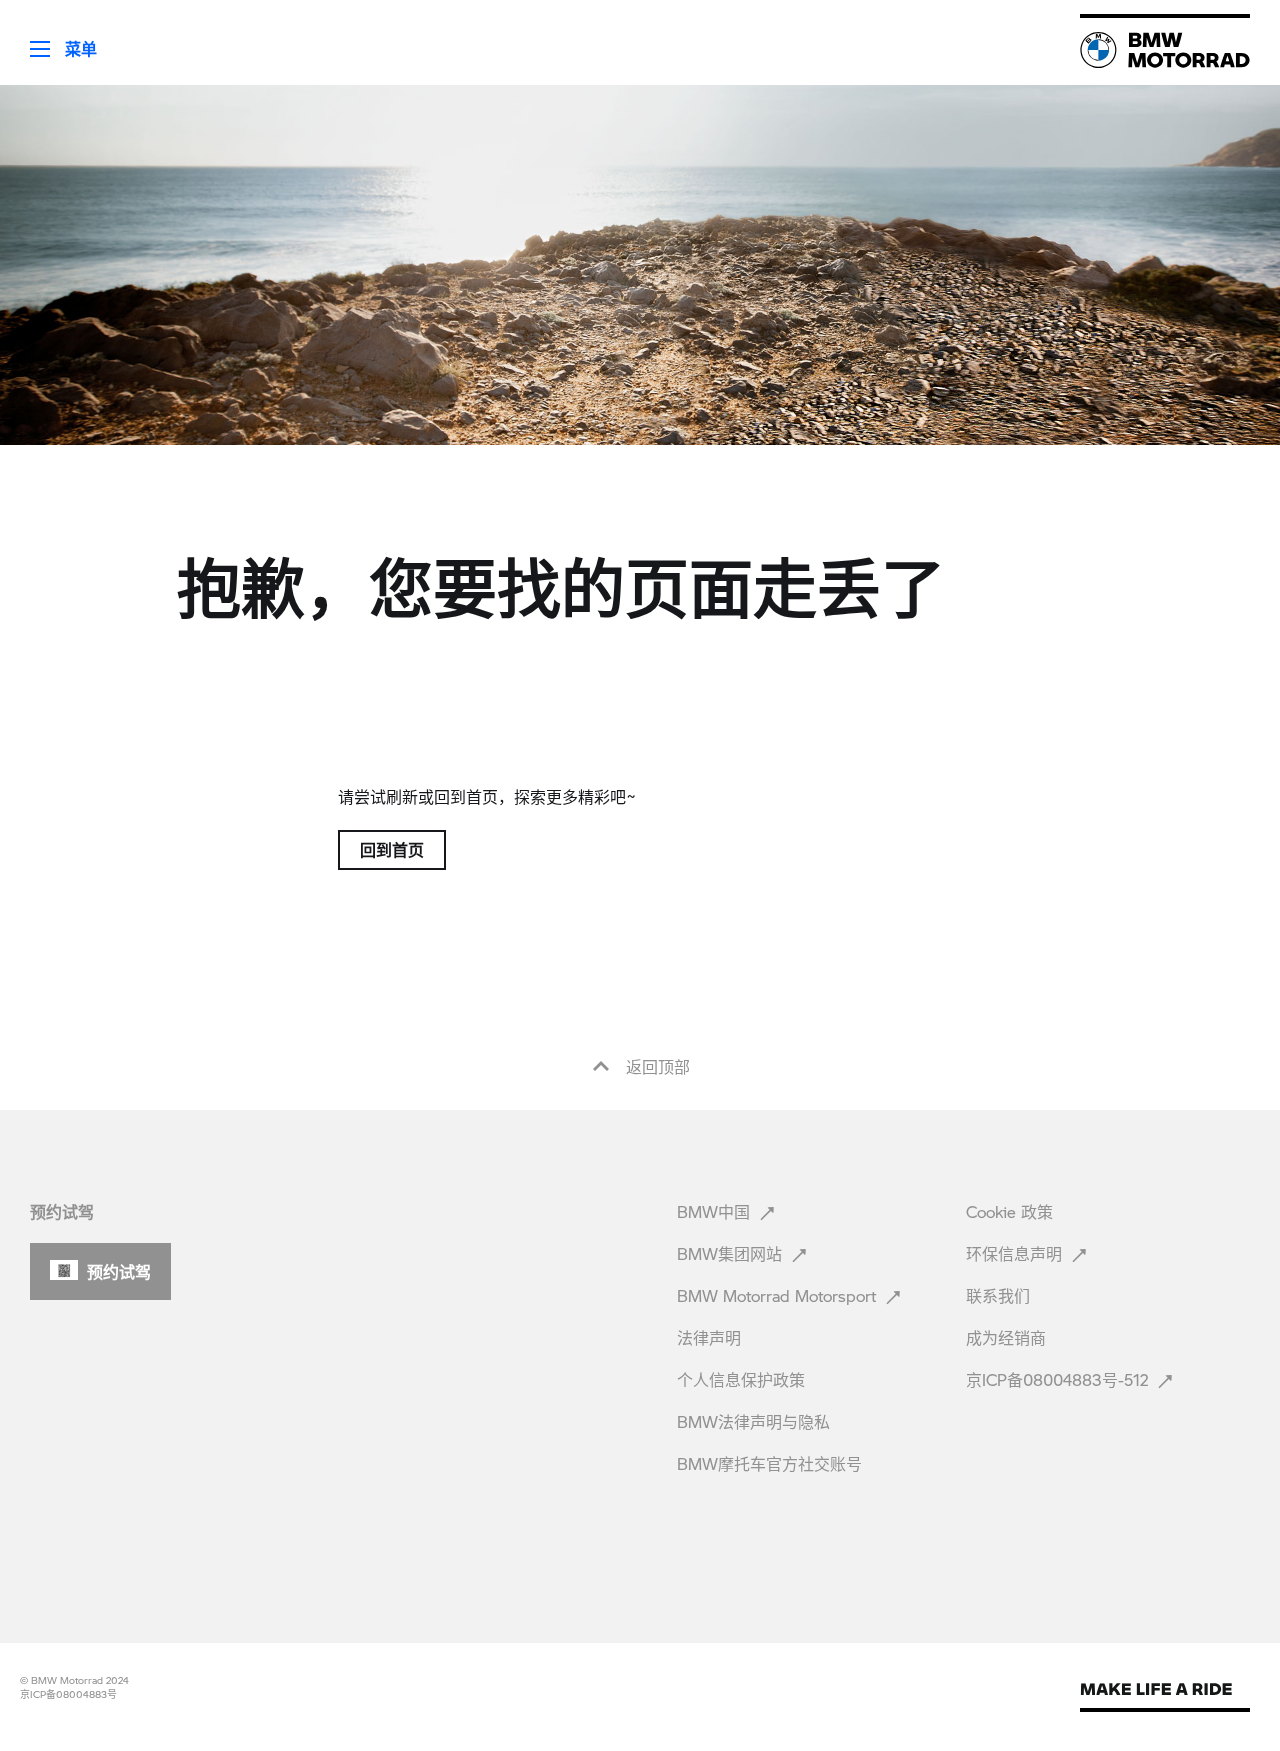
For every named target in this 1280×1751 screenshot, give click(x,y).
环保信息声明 (1016, 1253)
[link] (1165, 50)
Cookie (1009, 1211)
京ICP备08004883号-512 (1059, 1379)
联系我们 (1000, 1295)
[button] (48, 42)
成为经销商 (1008, 1337)
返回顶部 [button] (655, 1067)
